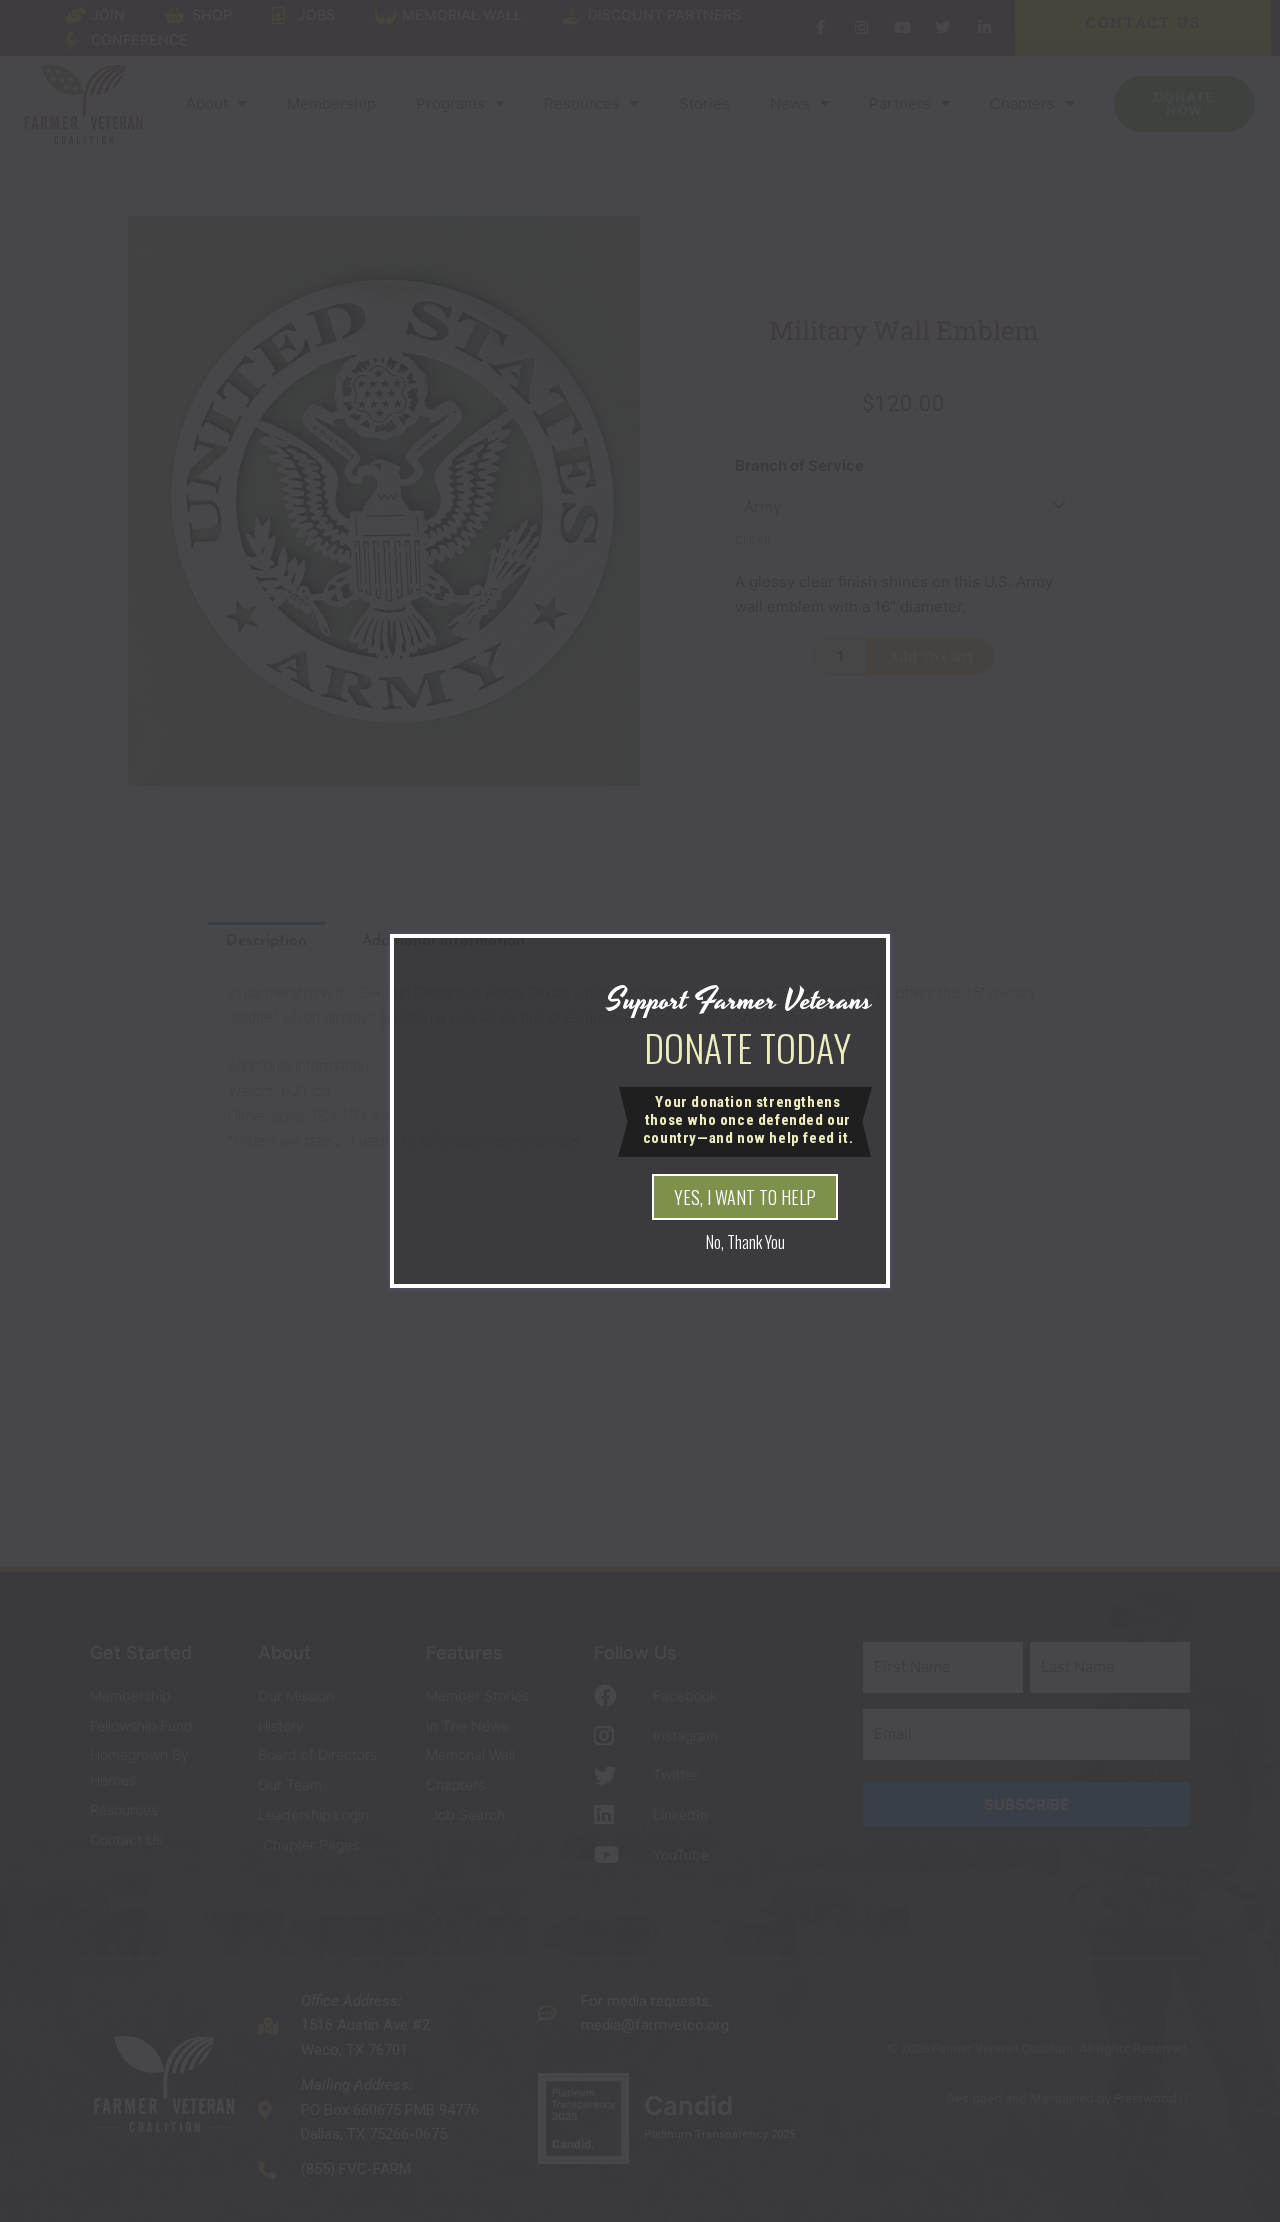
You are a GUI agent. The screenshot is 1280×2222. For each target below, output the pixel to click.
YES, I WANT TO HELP (745, 1197)
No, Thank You (745, 1242)
